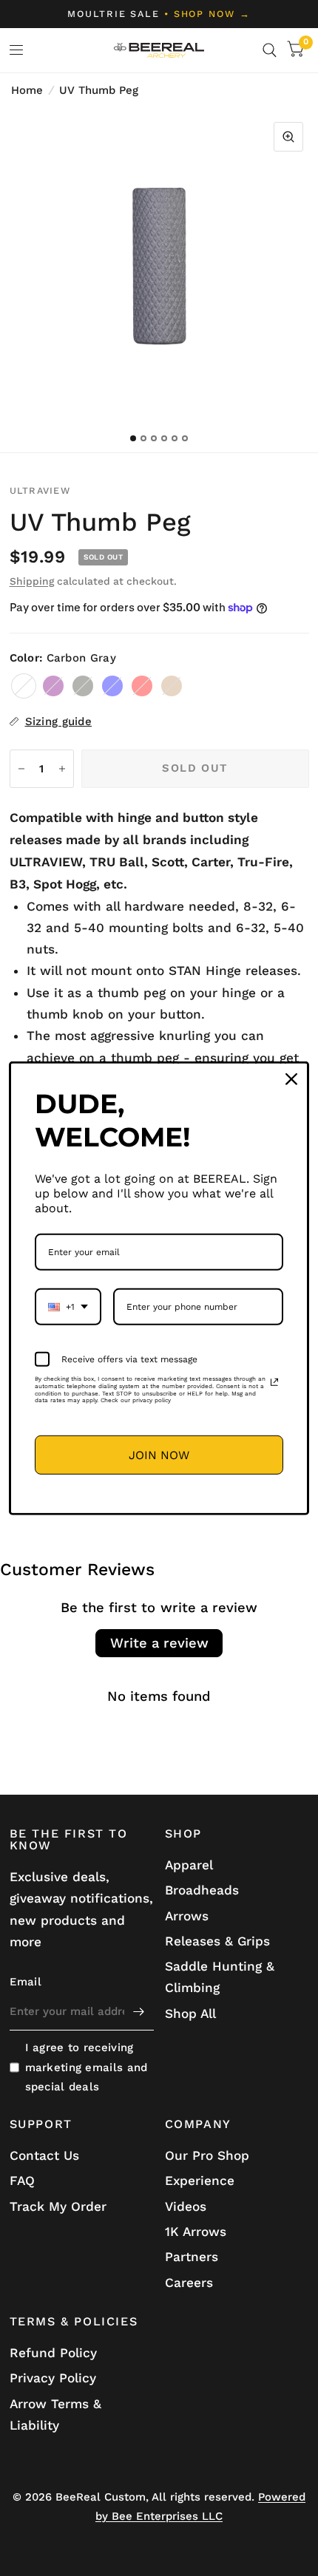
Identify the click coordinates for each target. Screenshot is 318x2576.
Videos (186, 2206)
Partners (192, 2257)
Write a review (159, 1643)
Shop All (190, 2013)
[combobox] (68, 1307)
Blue (112, 686)
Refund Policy (53, 2353)
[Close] (291, 1078)
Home (27, 90)
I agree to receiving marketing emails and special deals (87, 2067)
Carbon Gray (24, 686)
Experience (200, 2181)
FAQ (22, 2181)
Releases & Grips (217, 1941)
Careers (189, 2283)
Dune (172, 686)
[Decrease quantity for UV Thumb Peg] (21, 769)
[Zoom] (288, 137)
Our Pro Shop (207, 2155)
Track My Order (58, 2206)
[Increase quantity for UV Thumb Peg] (62, 769)
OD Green (83, 686)
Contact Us (44, 2155)
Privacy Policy (53, 2378)
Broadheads (202, 1890)
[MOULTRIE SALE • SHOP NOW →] (159, 14)
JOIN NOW (159, 1454)
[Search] (270, 50)
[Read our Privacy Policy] (274, 1382)
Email (26, 1982)
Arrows (187, 1916)
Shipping (32, 581)
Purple (53, 686)
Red (142, 686)
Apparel (189, 1865)
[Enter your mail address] (139, 2011)
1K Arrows (196, 2232)
